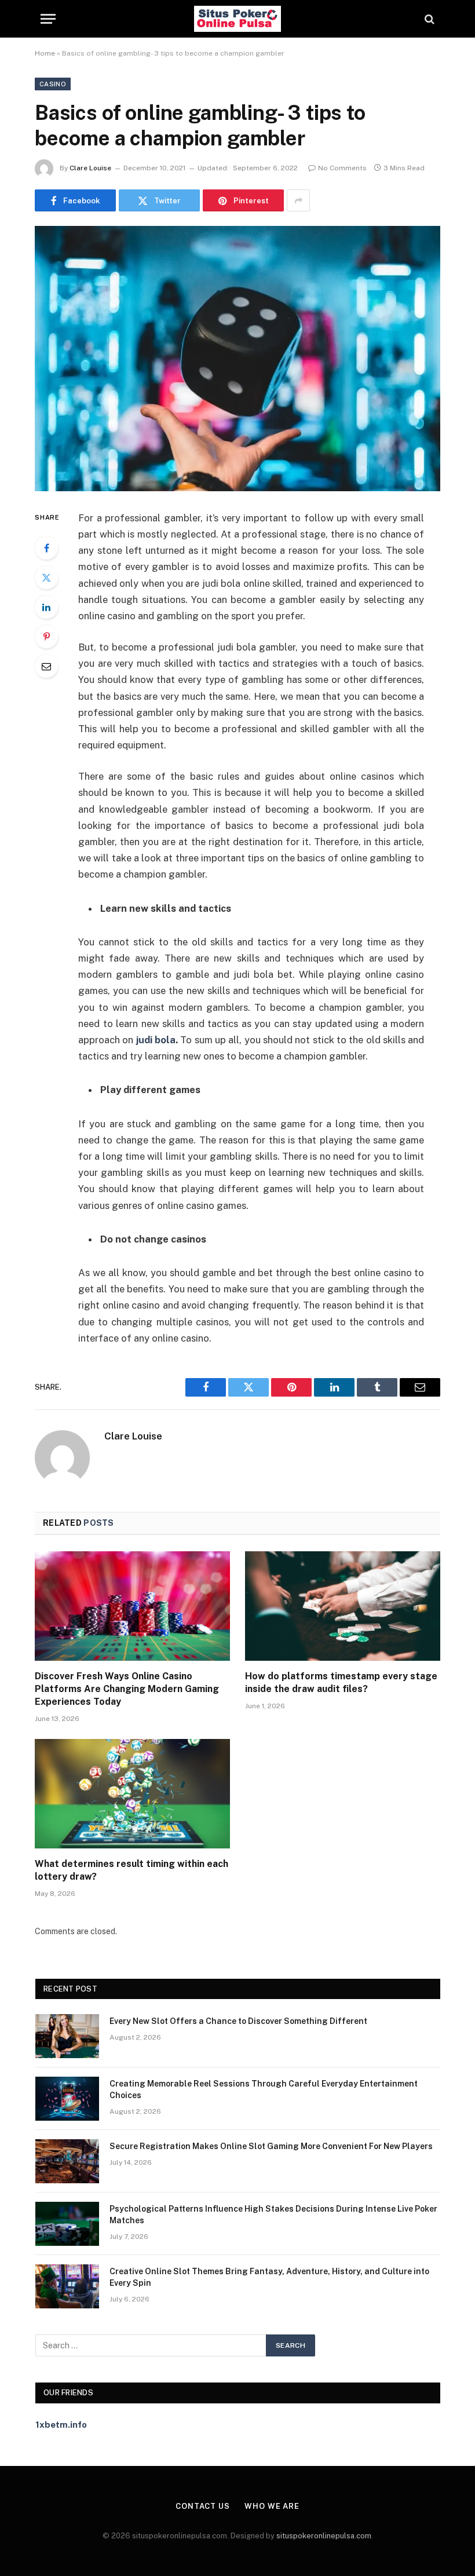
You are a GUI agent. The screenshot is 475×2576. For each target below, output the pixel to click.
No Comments (342, 168)
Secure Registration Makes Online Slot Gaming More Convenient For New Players (271, 2146)
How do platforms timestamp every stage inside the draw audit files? (341, 1682)
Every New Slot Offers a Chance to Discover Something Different (238, 2021)
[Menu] (48, 19)
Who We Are (272, 2506)
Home (45, 53)
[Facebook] (46, 548)
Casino (53, 84)
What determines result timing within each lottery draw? (131, 1870)
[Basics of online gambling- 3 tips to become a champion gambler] (237, 358)
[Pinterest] (46, 637)
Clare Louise (90, 168)
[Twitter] (46, 578)
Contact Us (203, 2506)
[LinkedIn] (46, 607)
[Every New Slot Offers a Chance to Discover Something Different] (67, 2036)
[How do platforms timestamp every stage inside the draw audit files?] (343, 1606)
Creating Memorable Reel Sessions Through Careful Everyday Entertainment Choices (264, 2089)
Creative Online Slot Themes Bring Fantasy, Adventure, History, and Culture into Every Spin (269, 2277)
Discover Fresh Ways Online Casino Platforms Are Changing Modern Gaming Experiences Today (127, 1689)
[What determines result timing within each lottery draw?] (132, 1794)
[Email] (46, 666)
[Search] (428, 19)
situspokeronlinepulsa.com (324, 2536)
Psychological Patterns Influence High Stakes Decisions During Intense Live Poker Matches (273, 2215)
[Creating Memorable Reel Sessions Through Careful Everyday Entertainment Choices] (67, 2099)
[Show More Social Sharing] (298, 200)
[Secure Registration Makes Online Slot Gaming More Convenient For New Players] (67, 2161)
